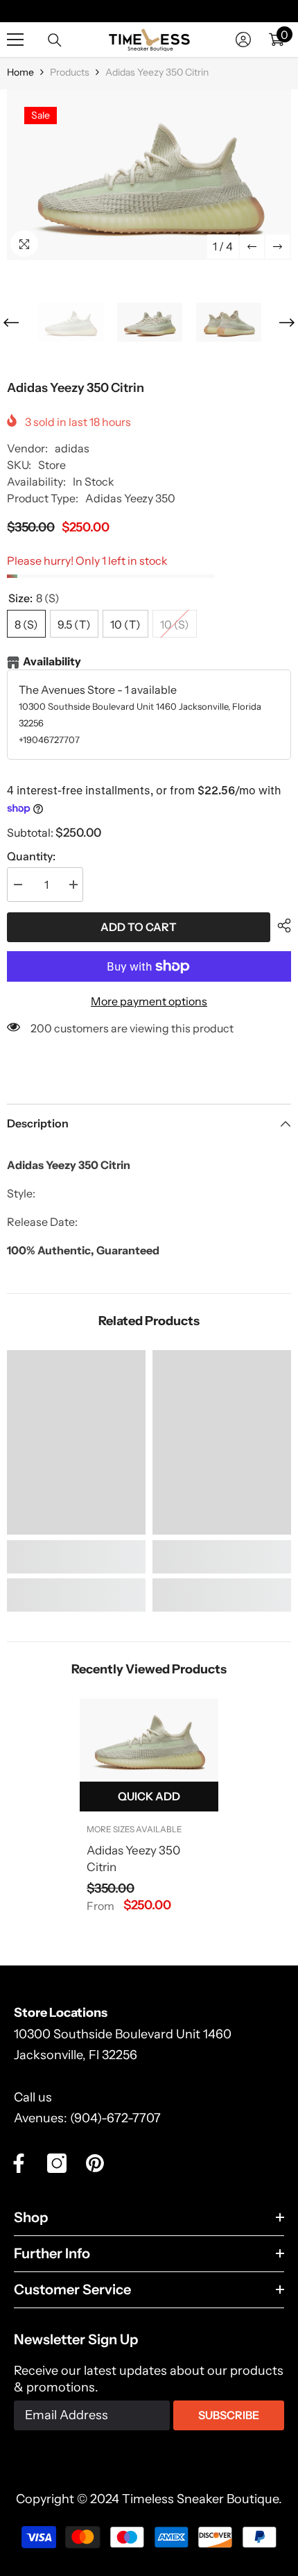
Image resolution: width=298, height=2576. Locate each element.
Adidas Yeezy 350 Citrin (133, 1859)
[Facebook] (19, 2163)
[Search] (55, 40)
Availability (52, 661)
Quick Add (149, 1796)
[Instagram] (57, 2163)
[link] (76, 1557)
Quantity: (31, 856)
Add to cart (139, 927)
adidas (72, 448)
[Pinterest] (95, 2163)
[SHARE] (281, 926)
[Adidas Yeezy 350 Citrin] (149, 1740)
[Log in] (243, 40)
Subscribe (229, 2415)
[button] (252, 247)
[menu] (15, 40)
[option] (149, 175)
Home (20, 72)
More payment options (149, 1001)
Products (70, 72)
